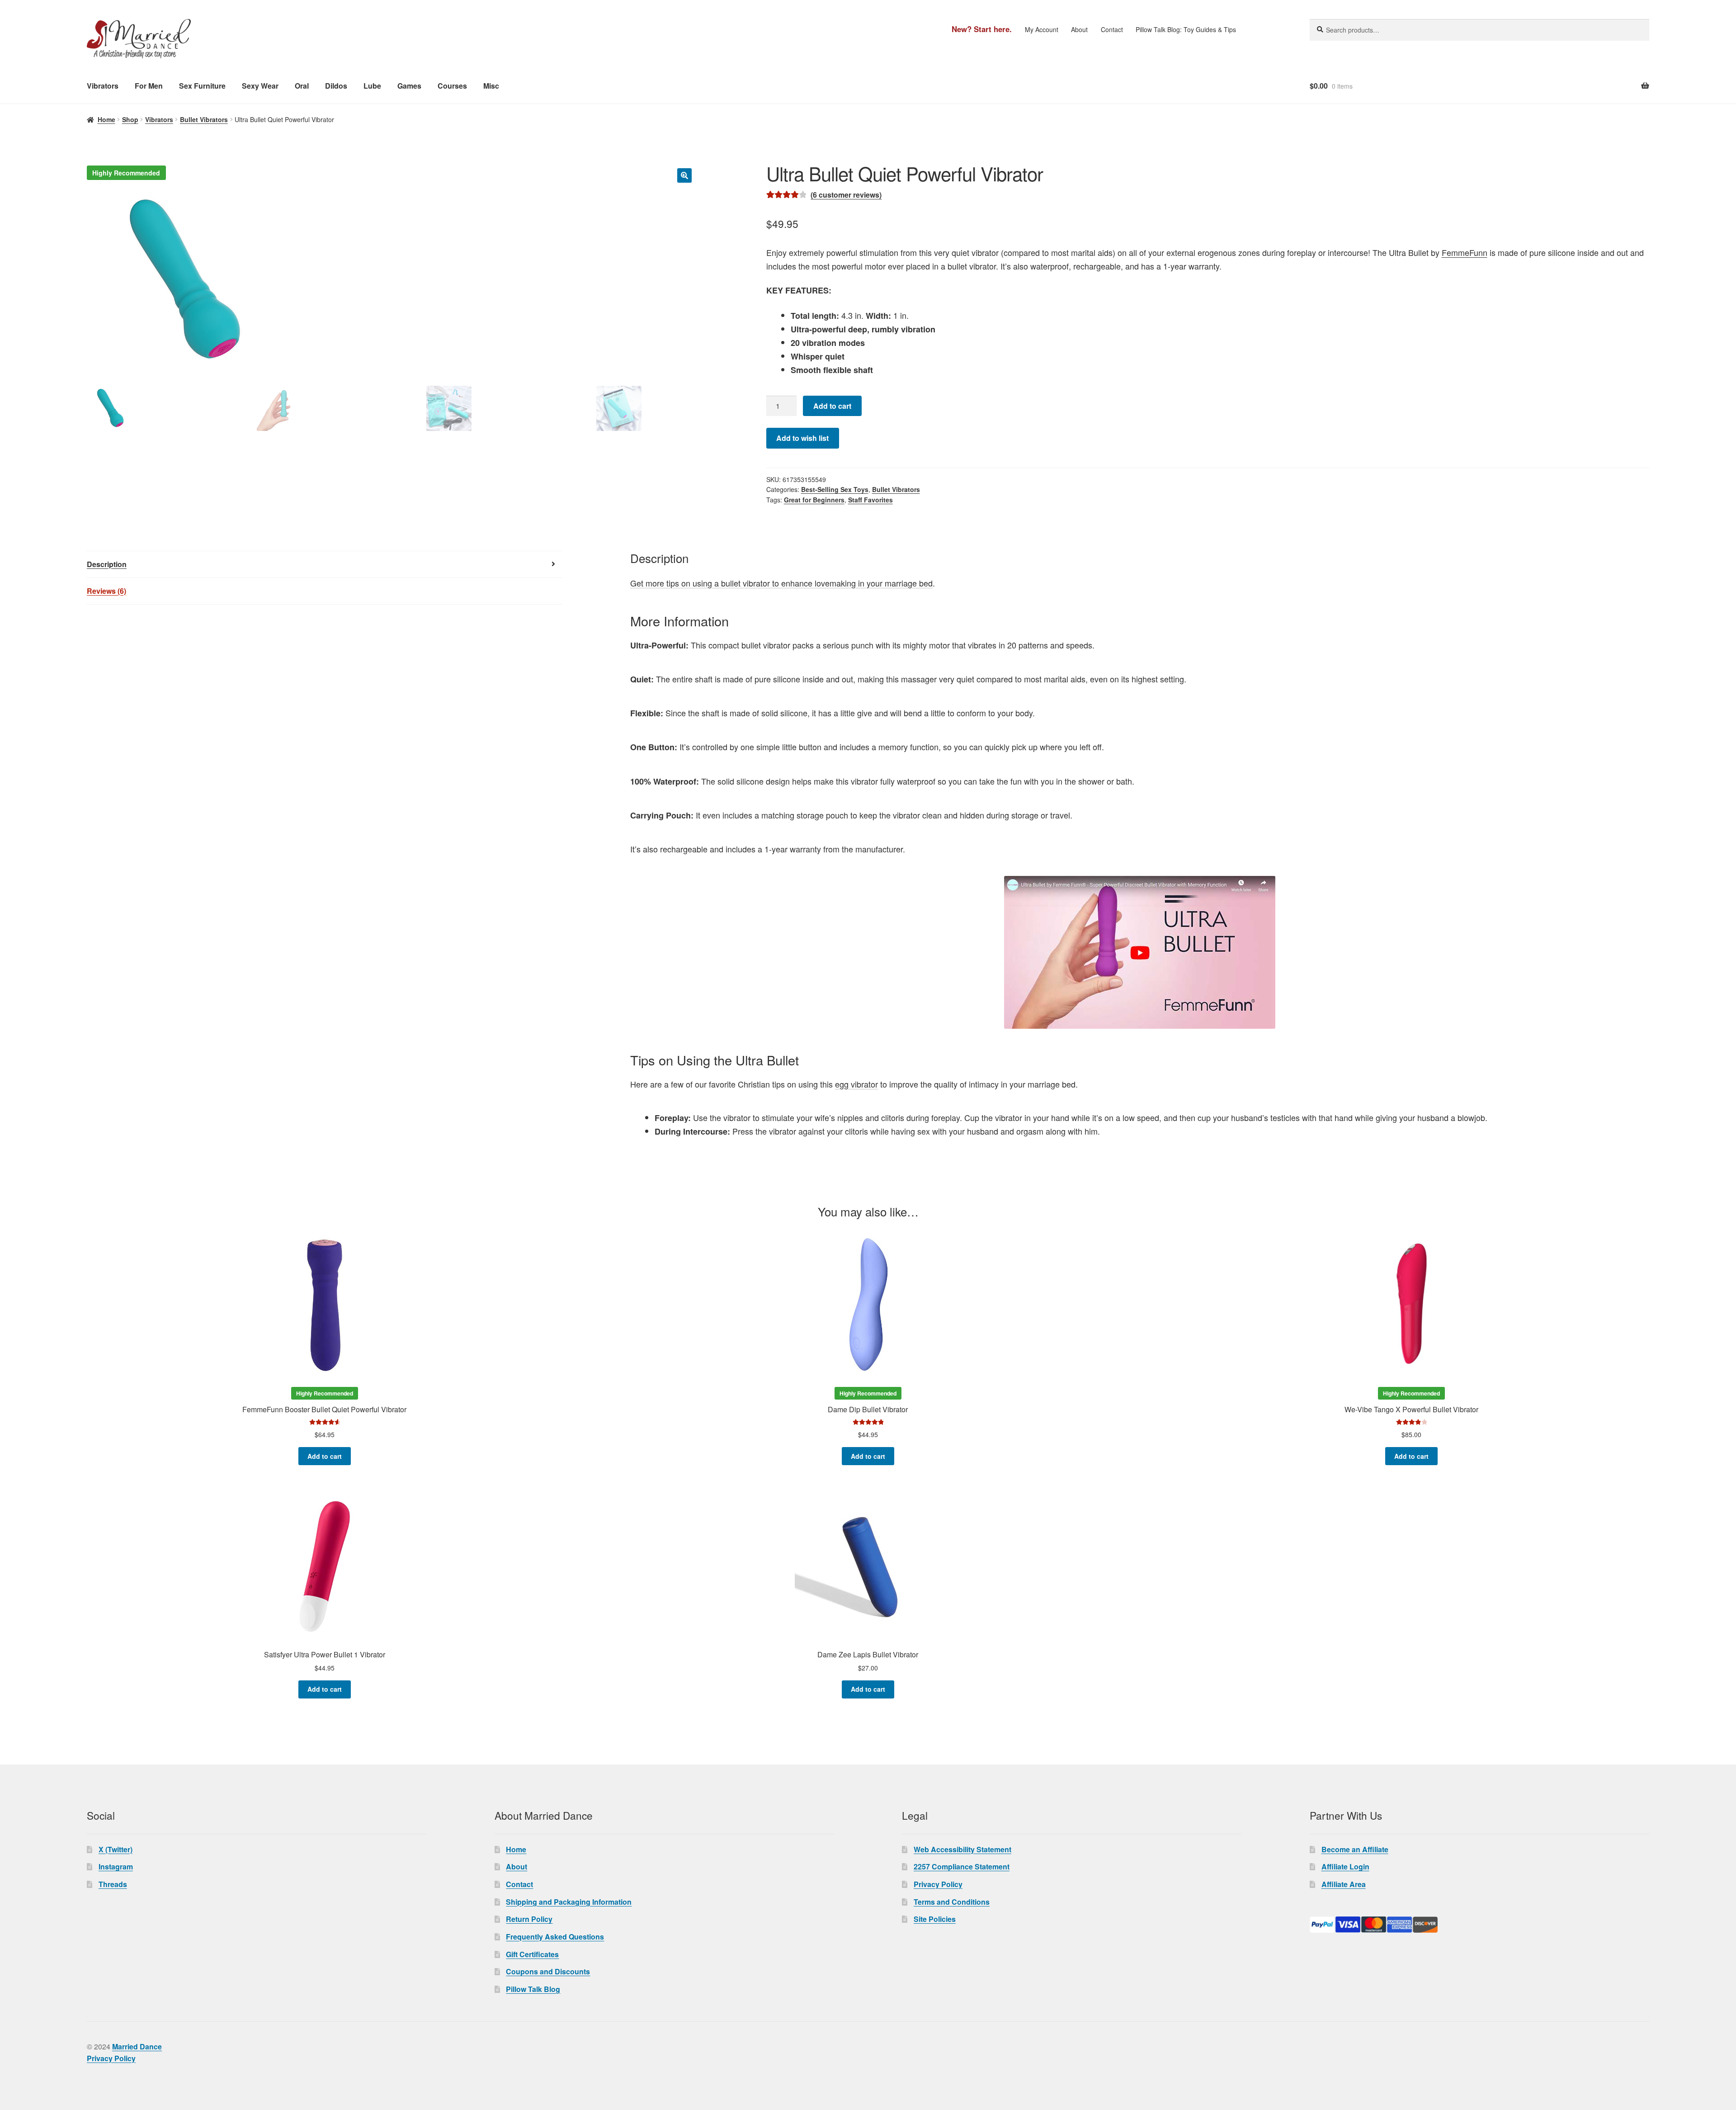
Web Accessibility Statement (962, 1849)
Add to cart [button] (325, 1456)
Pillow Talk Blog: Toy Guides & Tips (1186, 29)
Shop (130, 119)
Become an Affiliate (1355, 1849)
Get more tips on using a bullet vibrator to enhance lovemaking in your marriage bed (781, 583)
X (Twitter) (116, 1849)
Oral (302, 86)
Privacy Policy (938, 1884)
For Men (149, 86)
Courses (452, 86)
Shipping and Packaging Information (569, 1902)
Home (106, 119)
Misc (491, 86)
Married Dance (137, 2046)
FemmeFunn (1465, 252)
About (1079, 29)
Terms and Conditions (952, 1902)
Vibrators (103, 86)
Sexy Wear (260, 86)
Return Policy (529, 1919)
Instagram (116, 1866)
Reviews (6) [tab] (106, 591)
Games (409, 86)
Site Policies (935, 1919)
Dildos (336, 86)
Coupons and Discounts (548, 1971)
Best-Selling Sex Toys (835, 489)
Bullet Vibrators (204, 119)
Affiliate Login (1345, 1866)
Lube (372, 86)
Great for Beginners (814, 500)
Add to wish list (802, 438)
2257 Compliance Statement (962, 1866)
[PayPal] (1479, 1925)
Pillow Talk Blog (533, 1989)
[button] (684, 175)
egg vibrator (856, 1084)
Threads (113, 1884)
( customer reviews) (846, 195)
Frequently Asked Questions (555, 1937)
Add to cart (832, 406)
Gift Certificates (532, 1954)
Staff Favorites (870, 500)
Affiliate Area (1344, 1884)
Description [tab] (107, 564)
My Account (1042, 29)
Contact (1112, 29)
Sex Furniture (202, 86)
